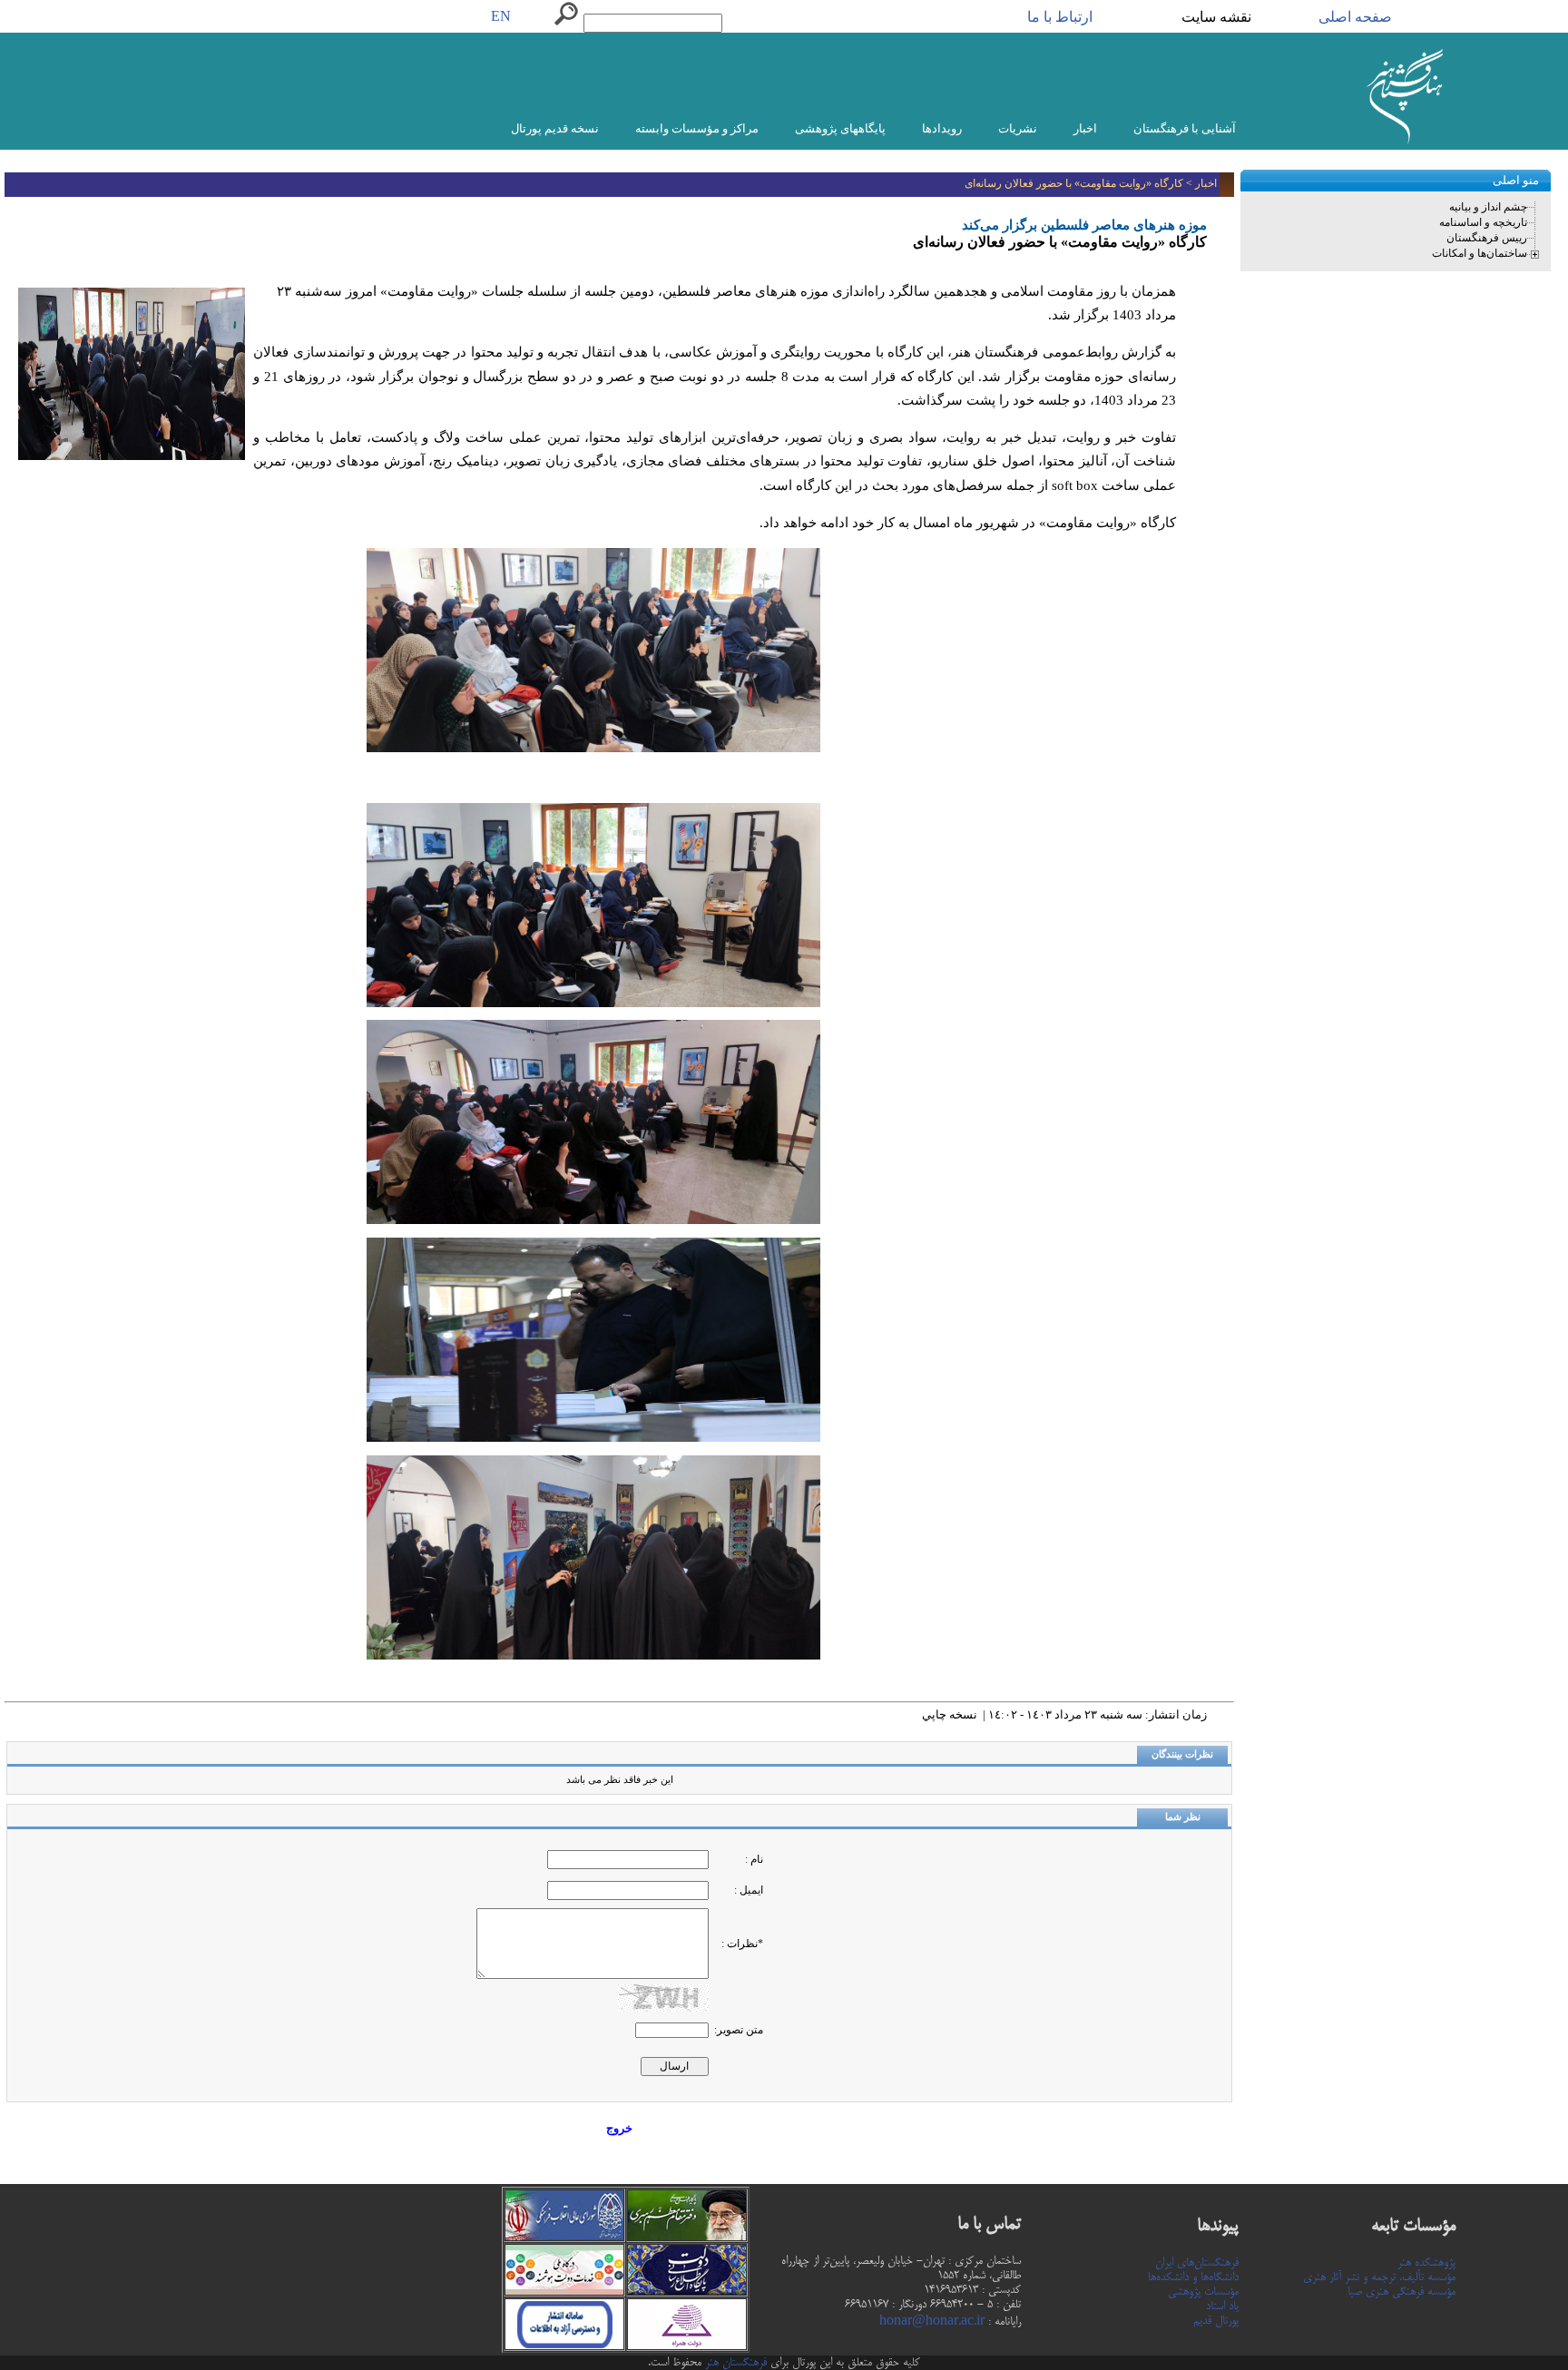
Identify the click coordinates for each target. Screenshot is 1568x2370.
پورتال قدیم (1216, 2321)
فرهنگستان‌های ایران (1197, 2263)
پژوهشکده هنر (1426, 2263)
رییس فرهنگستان (1487, 238)
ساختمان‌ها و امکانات (1480, 253)
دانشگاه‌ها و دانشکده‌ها (1193, 2277)
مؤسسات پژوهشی (1203, 2292)
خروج (619, 2128)
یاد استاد (1222, 2306)
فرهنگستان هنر (734, 2363)
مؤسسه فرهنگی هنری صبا (1401, 2292)
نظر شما (1183, 1817)
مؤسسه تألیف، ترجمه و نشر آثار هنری (1379, 2277)
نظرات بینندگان (1182, 1754)
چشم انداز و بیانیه (1488, 207)
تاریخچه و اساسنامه (1483, 222)
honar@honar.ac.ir (932, 2322)
